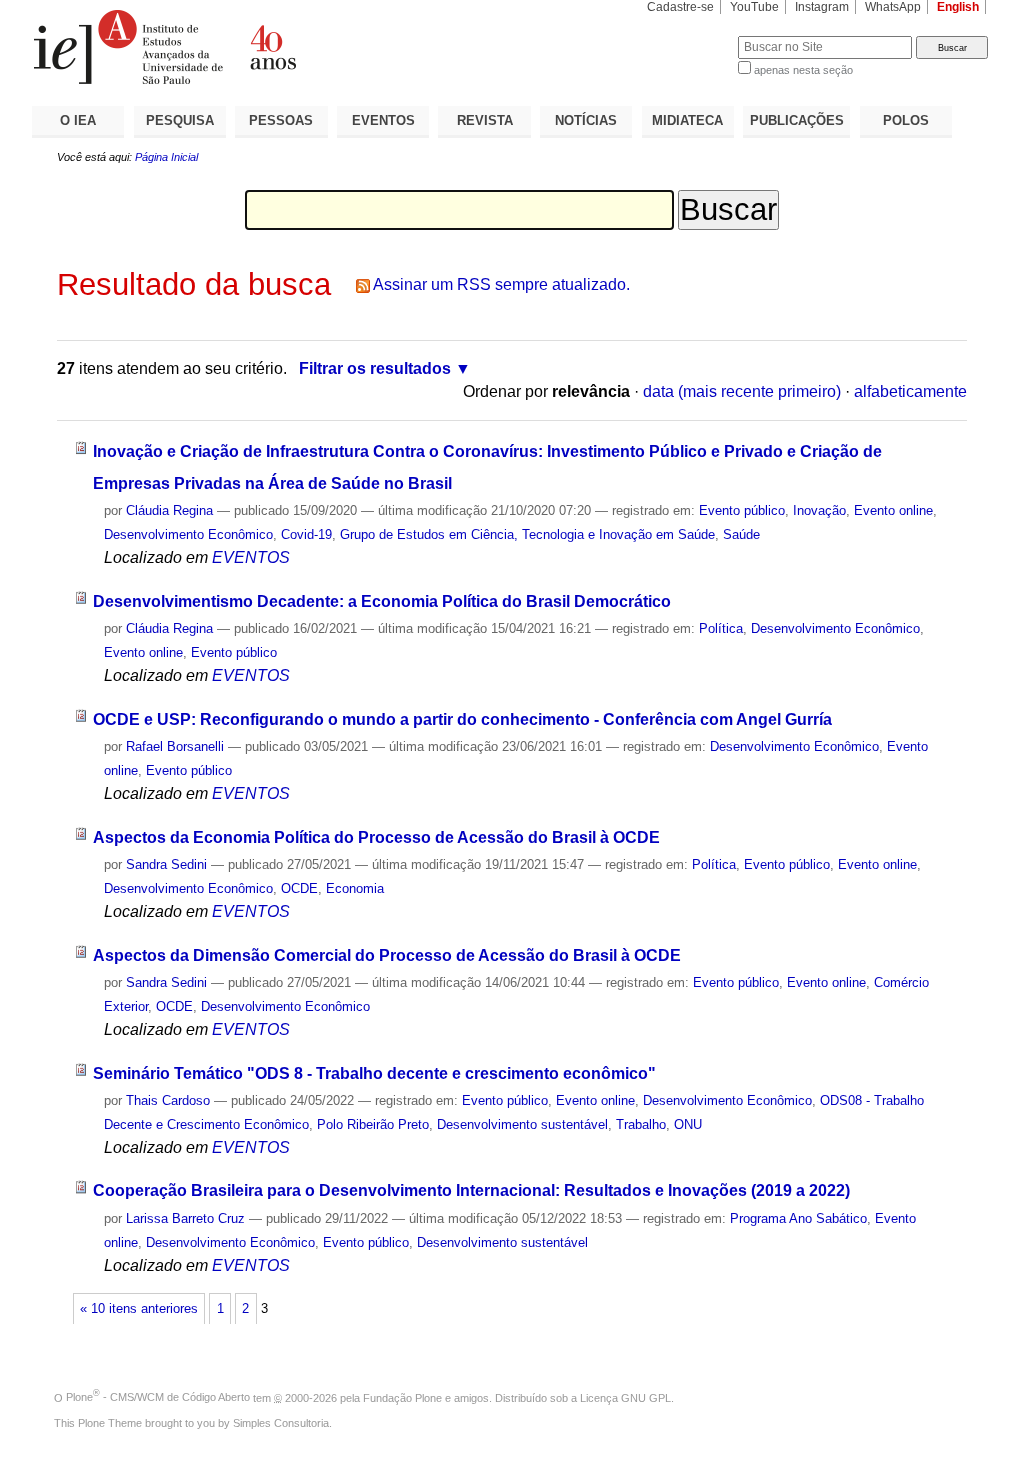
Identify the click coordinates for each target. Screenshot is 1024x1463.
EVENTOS (383, 120)
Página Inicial (166, 157)
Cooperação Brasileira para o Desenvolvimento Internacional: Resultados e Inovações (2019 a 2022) (471, 1190)
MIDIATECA (687, 120)
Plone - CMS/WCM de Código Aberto (158, 1397)
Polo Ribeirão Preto (373, 1124)
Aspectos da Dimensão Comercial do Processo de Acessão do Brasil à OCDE (387, 955)
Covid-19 (306, 534)
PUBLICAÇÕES (797, 120)
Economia (355, 888)
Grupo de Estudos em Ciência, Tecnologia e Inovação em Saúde (527, 534)
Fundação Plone (402, 1397)
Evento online (893, 510)
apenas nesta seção (803, 70)
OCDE (299, 888)
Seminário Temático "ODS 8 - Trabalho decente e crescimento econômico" (374, 1073)
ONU (688, 1124)
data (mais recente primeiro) (742, 391)
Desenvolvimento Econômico (188, 534)
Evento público (742, 510)
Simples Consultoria (281, 1423)
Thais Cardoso (168, 1100)
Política (721, 628)
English (958, 7)
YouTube (754, 7)
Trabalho (641, 1124)
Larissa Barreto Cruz (185, 1218)
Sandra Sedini (166, 864)
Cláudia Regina (169, 510)
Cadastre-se (680, 7)
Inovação (819, 510)
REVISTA (485, 120)
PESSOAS (281, 120)
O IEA (78, 120)
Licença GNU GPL (625, 1397)
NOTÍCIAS (586, 120)
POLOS (906, 120)
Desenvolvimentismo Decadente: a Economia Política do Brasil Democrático (382, 601)
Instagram (822, 7)
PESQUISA (180, 120)
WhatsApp (893, 7)
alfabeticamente (910, 391)
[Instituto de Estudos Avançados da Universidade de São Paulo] (272, 47)
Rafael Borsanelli (175, 746)
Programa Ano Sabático (798, 1218)
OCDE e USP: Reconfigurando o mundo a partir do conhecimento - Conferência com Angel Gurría (462, 719)
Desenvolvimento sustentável (522, 1124)
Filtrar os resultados (375, 368)
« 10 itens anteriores (139, 1309)
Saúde (741, 534)
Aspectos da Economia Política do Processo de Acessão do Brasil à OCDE (376, 837)
